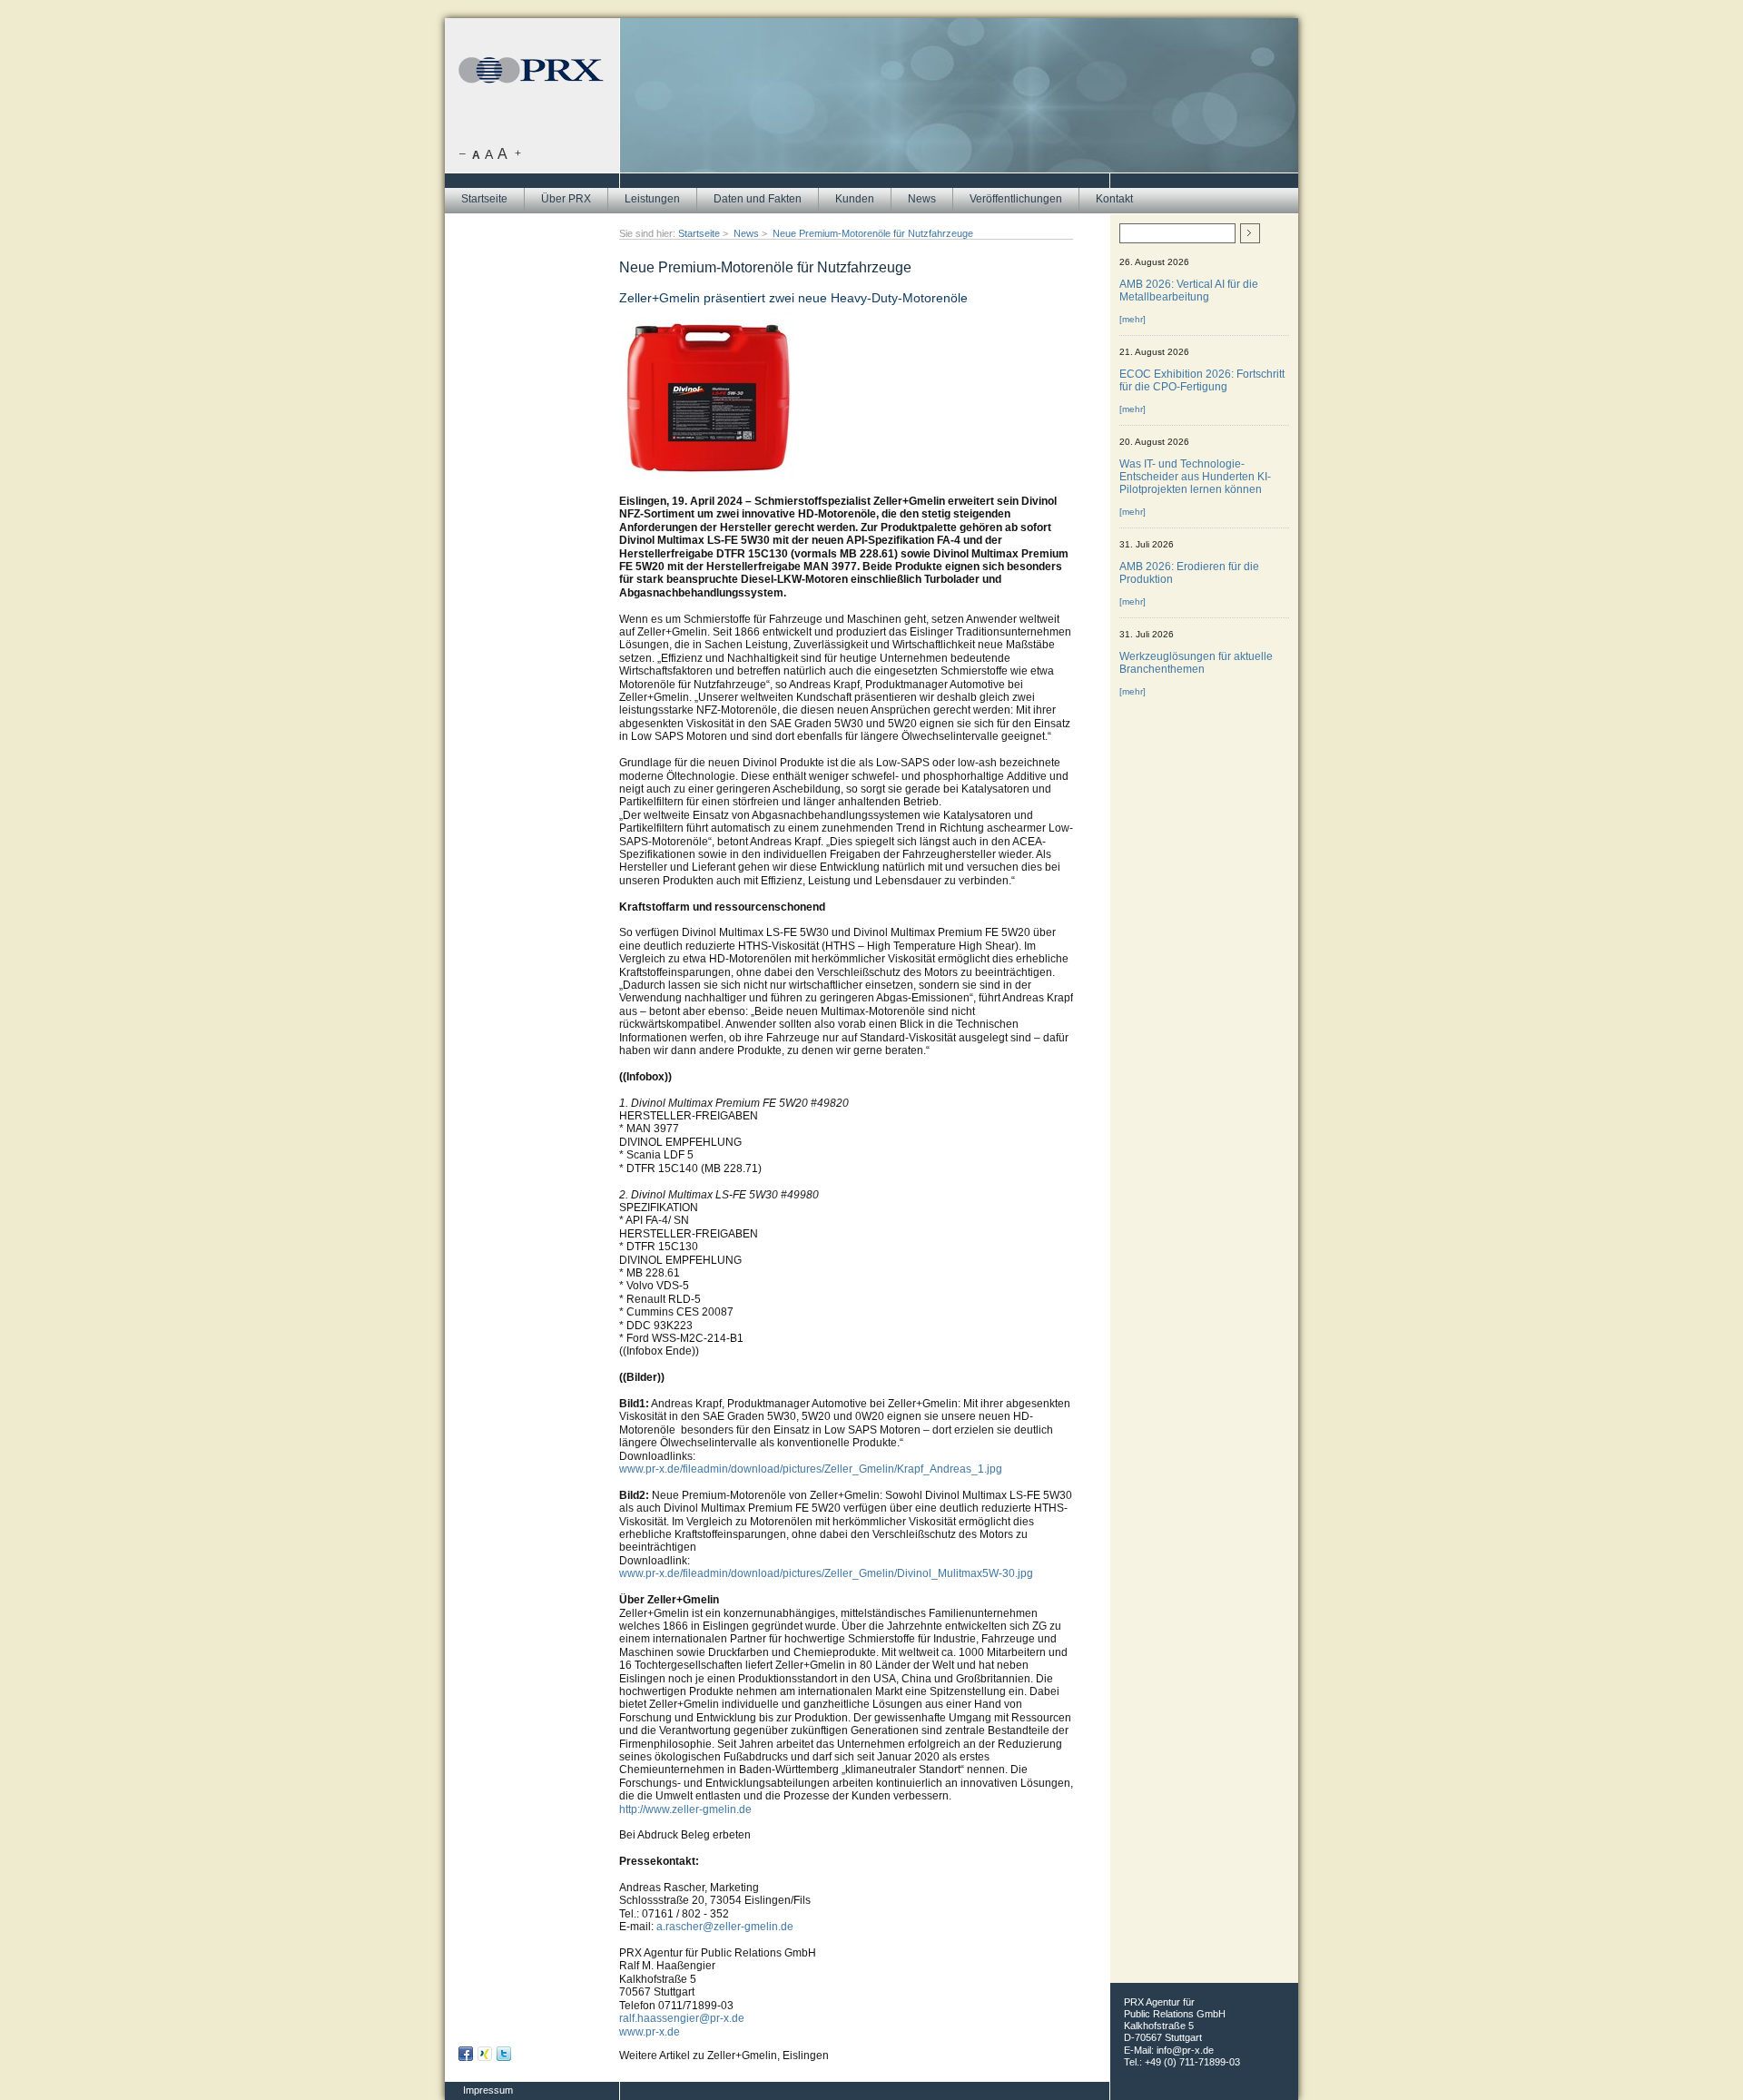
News (922, 199)
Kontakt (1114, 199)
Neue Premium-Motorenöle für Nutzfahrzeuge (873, 233)
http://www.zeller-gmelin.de (685, 1809)
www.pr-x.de (650, 2032)
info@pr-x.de (1185, 2050)
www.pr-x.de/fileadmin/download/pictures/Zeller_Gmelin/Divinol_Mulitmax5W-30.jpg (826, 1573)
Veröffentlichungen (1016, 199)
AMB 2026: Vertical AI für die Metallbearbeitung (1189, 291)
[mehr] (1132, 319)
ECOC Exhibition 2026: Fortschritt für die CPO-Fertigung (1202, 380)
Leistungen (652, 199)
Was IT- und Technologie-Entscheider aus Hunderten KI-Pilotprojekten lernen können (1195, 477)
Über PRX (566, 199)
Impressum (488, 2090)
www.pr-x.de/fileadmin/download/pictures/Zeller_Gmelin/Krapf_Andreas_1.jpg (811, 1469)
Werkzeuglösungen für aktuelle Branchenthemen (1196, 663)
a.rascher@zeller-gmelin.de (725, 1927)
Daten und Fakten (758, 199)
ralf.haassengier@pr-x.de (682, 2018)
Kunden (855, 199)
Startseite (484, 199)
